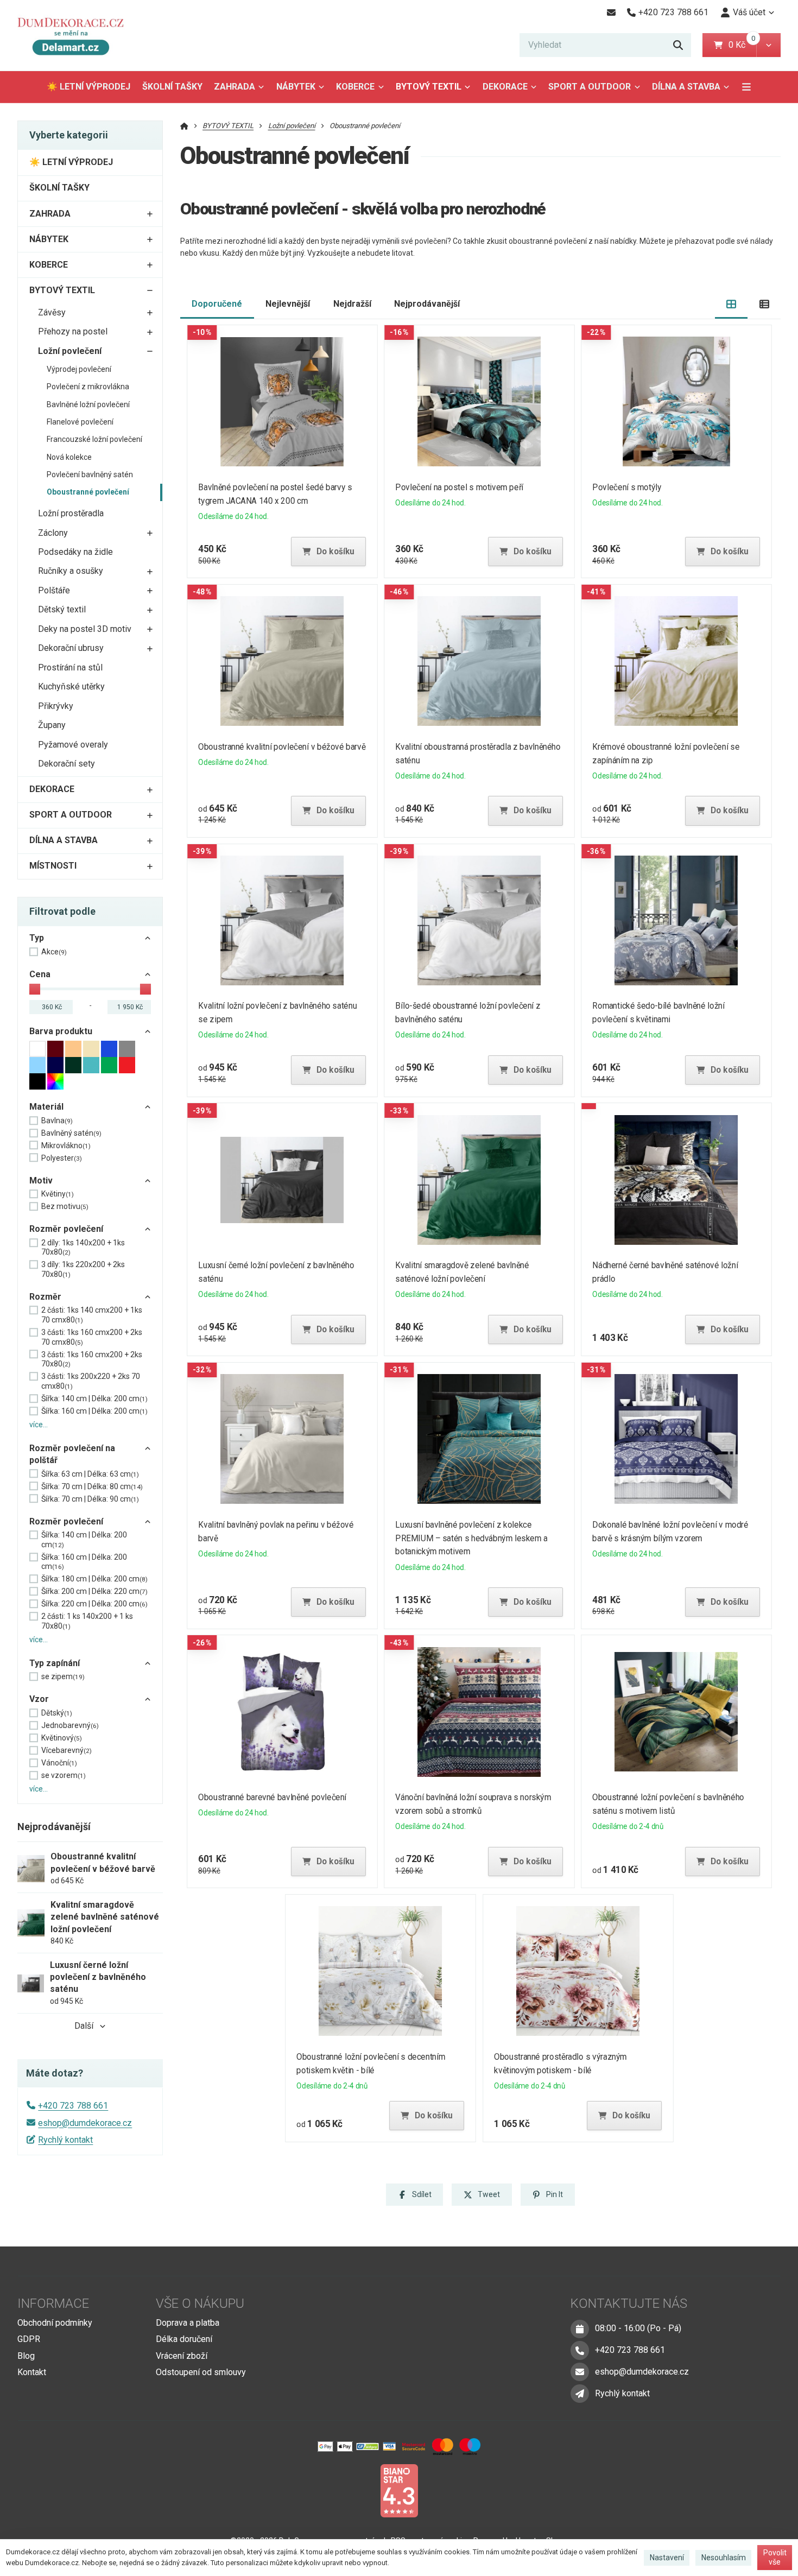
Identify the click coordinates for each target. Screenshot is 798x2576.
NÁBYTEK (296, 87)
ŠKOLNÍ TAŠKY (172, 87)
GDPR (29, 2339)
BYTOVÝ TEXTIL (429, 87)
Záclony (53, 533)
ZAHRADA (235, 87)
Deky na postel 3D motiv (85, 629)
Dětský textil (62, 609)
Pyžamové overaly (73, 745)
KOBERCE (355, 87)
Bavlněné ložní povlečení (88, 404)
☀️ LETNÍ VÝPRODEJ (88, 87)
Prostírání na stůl (70, 667)
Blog (26, 2356)
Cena (40, 974)
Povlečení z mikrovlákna (88, 387)
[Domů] (75, 36)
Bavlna (57, 1121)
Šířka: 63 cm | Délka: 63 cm (90, 1474)
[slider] (35, 989)
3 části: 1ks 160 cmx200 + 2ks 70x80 (92, 1359)
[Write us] (580, 2394)
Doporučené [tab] (217, 304)
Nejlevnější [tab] (288, 304)
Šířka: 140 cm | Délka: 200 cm (94, 1398)
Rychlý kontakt (65, 2140)
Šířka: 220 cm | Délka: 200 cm (94, 1604)
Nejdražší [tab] (352, 304)
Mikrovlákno (66, 1145)
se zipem (63, 1676)
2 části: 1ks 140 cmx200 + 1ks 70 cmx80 (92, 1315)
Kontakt (32, 2372)
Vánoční (59, 1763)
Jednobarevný (70, 1725)
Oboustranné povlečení (88, 492)
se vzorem (64, 1775)
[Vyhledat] (678, 45)
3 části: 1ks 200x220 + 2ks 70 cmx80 (91, 1381)
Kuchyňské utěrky (71, 686)
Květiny (58, 1194)
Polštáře (54, 590)
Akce (54, 952)
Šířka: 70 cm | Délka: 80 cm (92, 1486)
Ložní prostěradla (71, 513)
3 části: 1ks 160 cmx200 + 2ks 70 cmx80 (92, 1337)
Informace (53, 2303)
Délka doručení (184, 2339)
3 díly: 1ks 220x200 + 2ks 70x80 (83, 1269)
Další (84, 2026)
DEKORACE (505, 87)
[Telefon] (580, 2350)
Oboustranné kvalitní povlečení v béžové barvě (282, 747)
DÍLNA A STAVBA (686, 87)
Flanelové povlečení (80, 422)
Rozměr (45, 1297)
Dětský (57, 1713)
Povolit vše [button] (775, 2558)
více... (39, 1425)
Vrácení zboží (182, 2356)
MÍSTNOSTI (53, 866)
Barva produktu (61, 1031)
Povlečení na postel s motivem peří (459, 487)
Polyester (62, 1158)
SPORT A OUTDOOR (590, 87)
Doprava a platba (188, 2323)
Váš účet (749, 12)
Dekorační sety (66, 764)
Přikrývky (56, 706)
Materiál (46, 1107)
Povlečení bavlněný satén (90, 474)
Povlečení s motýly (627, 487)
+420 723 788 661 (73, 2106)
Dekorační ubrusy (71, 648)
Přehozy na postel (73, 331)
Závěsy (52, 312)
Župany (52, 725)
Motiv (41, 1181)
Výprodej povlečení (79, 369)
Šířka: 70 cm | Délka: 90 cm (90, 1499)
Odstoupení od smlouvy (201, 2372)
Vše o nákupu (200, 2303)
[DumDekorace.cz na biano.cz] (399, 2490)
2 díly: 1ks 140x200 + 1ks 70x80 (83, 1248)
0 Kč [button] (742, 45)
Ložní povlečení (70, 351)
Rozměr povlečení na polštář (72, 1454)
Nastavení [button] (667, 2558)
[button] (768, 45)
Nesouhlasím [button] (724, 2558)
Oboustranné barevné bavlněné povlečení (272, 1797)
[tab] (731, 304)
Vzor (39, 1699)
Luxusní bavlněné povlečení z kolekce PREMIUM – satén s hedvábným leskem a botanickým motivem (471, 1538)
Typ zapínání (55, 1663)
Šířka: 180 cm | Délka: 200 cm (94, 1579)
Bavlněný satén (71, 1133)
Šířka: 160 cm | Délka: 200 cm (94, 1411)
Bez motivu (65, 1206)
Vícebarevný (66, 1750)
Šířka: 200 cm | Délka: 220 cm (94, 1591)
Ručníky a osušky (71, 571)
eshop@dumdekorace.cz (85, 2123)
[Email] (611, 12)
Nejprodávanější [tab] (427, 304)
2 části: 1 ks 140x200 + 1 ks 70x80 (87, 1621)
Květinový (62, 1738)
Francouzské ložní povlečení (94, 439)
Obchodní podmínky (55, 2323)
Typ (37, 938)
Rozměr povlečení (66, 1229)
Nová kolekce (69, 457)
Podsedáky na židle (75, 552)
